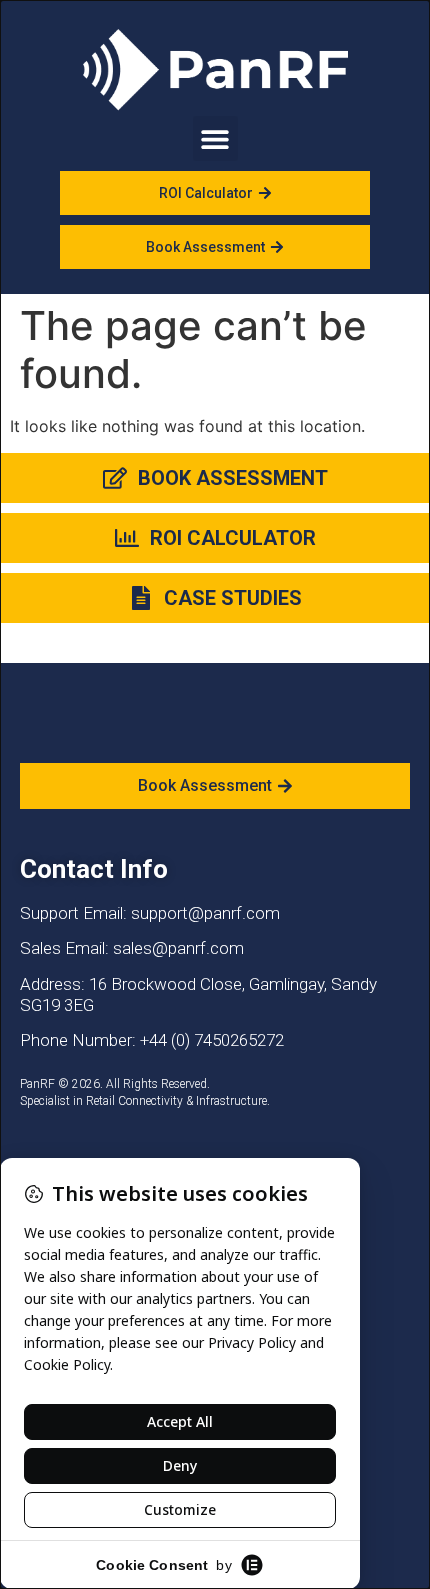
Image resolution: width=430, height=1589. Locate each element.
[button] (215, 138)
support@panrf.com (205, 913)
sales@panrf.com (178, 948)
